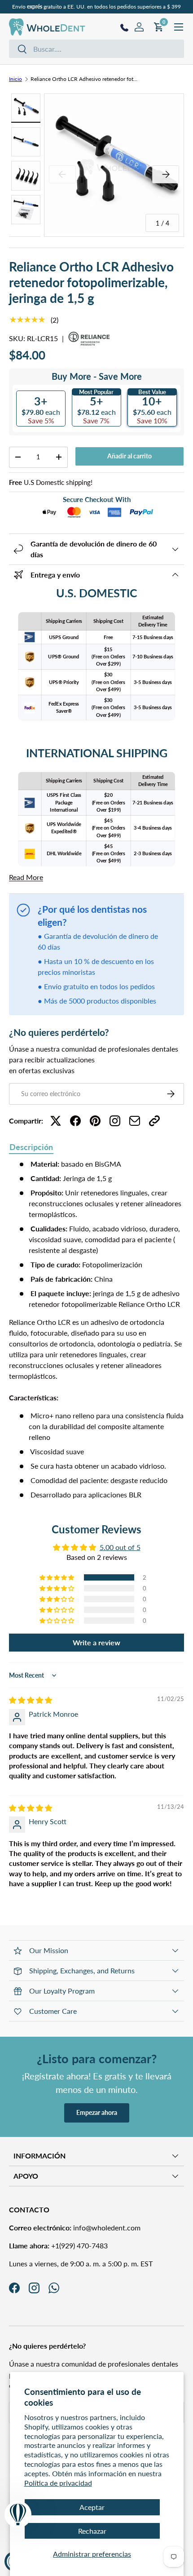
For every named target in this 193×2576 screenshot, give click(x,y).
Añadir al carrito (129, 456)
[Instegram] (115, 1121)
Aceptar (92, 2507)
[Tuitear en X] (56, 1121)
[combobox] (96, 49)
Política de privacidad (58, 2483)
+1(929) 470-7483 (58, 2245)
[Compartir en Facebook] (75, 1121)
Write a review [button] (96, 1642)
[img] (31, 1700)
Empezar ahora (97, 2112)
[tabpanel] (96, 1329)
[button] (57, 1577)
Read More (26, 877)
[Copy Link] (154, 1121)
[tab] (31, 1148)
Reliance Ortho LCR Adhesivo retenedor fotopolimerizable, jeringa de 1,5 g (84, 79)
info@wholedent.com (75, 2227)
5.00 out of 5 (120, 1547)
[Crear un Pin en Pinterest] (95, 1121)
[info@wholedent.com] (135, 1121)
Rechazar (92, 2531)
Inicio (15, 79)
